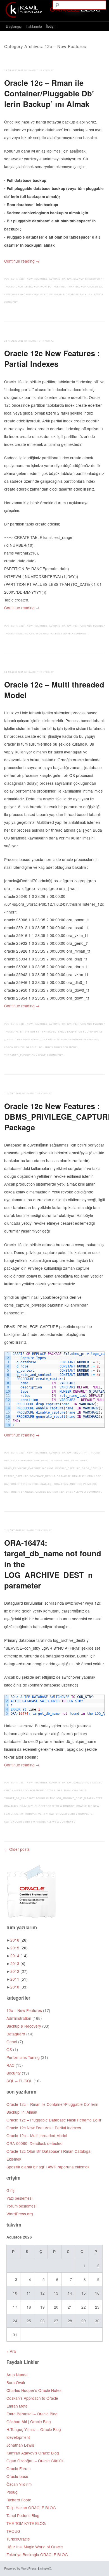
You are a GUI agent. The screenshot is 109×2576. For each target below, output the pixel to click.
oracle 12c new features (54, 1492)
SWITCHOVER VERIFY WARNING (25, 1822)
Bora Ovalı (16, 2382)
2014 (19, 1956)
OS (9, 2049)
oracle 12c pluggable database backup (61, 295)
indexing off (25, 634)
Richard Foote (19, 2500)
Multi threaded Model (23, 1040)
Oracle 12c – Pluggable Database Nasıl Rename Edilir (54, 2120)
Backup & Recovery (88, 279)
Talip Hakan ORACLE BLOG (31, 2508)
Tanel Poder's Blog (23, 2515)
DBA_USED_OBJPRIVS (48, 1461)
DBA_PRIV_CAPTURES (18, 1461)
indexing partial (48, 634)
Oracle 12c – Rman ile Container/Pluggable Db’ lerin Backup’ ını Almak (49, 93)
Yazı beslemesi (19, 2198)
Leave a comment (75, 634)
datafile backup (27, 287)
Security (80, 1453)
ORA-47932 (64, 1476)
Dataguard (81, 1783)
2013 (18, 1963)
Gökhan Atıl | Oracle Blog (29, 2422)
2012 (19, 1971)
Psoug (12, 2492)
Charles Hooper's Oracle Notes (34, 2390)
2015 (19, 1948)
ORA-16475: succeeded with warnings (47, 1806)
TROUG (13, 2531)
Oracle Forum (18, 2468)
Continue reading (22, 261)
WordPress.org (20, 2214)
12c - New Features (33, 279)
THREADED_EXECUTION (20, 1055)
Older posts (17, 1849)
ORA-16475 (11, 1806)
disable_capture (68, 1468)
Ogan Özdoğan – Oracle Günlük (35, 2461)
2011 (19, 1979)
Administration (61, 279)
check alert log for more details (30, 1791)
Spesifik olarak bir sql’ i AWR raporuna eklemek (48, 2167)
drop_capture (93, 1468)
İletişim (52, 26)
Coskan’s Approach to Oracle (32, 2398)
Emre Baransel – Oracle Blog (32, 2414)
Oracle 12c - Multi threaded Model (52, 1047)
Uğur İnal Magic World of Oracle (35, 2547)
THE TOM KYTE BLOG (26, 2523)
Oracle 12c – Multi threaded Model (54, 690)
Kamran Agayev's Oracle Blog (33, 2453)
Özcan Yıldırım (19, 2484)
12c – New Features (24, 2010)
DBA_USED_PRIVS (76, 1461)
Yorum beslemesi (21, 2206)
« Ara (11, 2351)
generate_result (42, 1476)
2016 (19, 1940)
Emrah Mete (17, 2406)
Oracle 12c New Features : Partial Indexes (52, 358)
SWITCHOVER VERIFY (34, 1814)
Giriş (10, 2190)
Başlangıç (14, 26)
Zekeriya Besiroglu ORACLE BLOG (37, 2554)
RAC (10, 2065)
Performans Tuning (88, 626)
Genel (12, 2042)
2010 (19, 1987)
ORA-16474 (64, 1791)
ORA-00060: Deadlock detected (35, 2143)
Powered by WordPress (20, 2568)
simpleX (46, 2568)
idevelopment (18, 2437)
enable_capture (16, 1476)
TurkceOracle (18, 2539)
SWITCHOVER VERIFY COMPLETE (71, 1814)
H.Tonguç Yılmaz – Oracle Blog (34, 2429)
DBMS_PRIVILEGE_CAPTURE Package (29, 1468)
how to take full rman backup (63, 287)
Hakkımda (34, 26)
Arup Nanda (17, 2375)
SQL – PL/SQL (19, 2081)
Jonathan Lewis (20, 2445)
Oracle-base (17, 2476)
